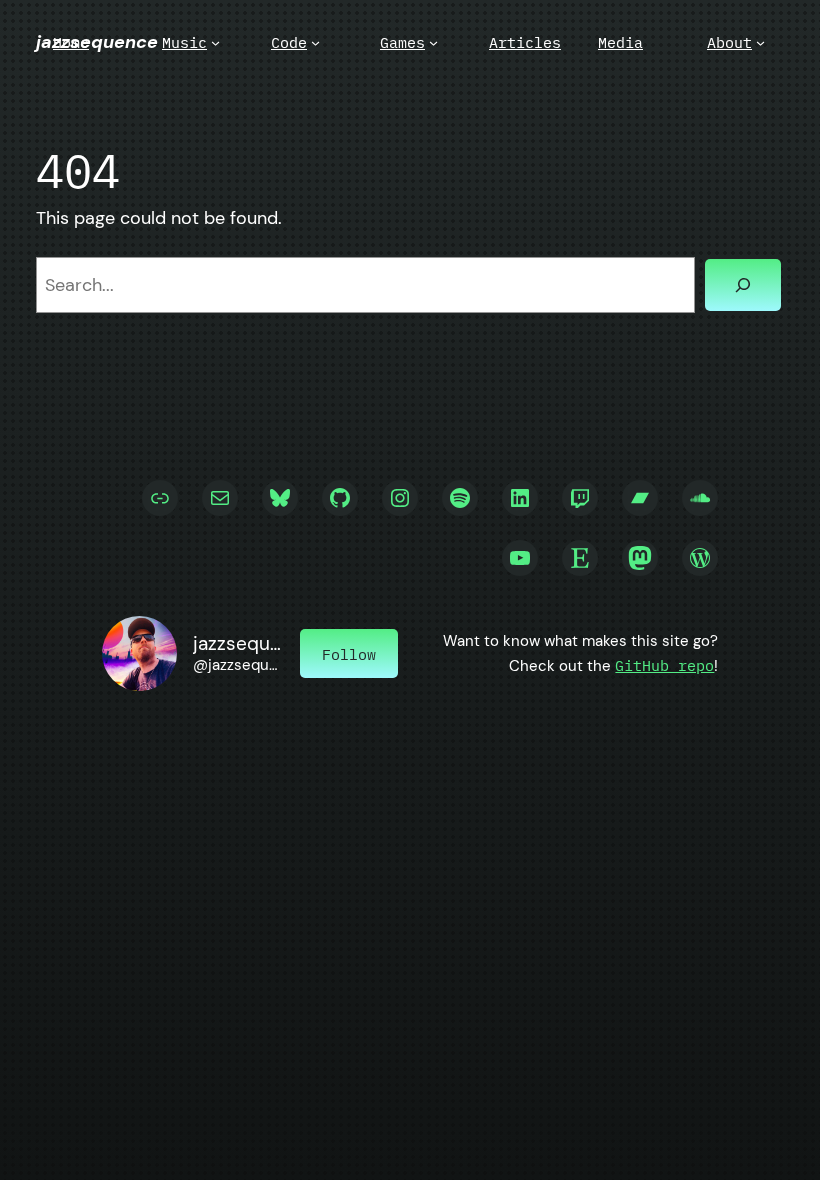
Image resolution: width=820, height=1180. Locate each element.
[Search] (743, 285)
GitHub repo (664, 665)
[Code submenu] (315, 42)
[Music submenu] (215, 42)
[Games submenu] (433, 42)
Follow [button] (349, 654)
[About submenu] (760, 42)
